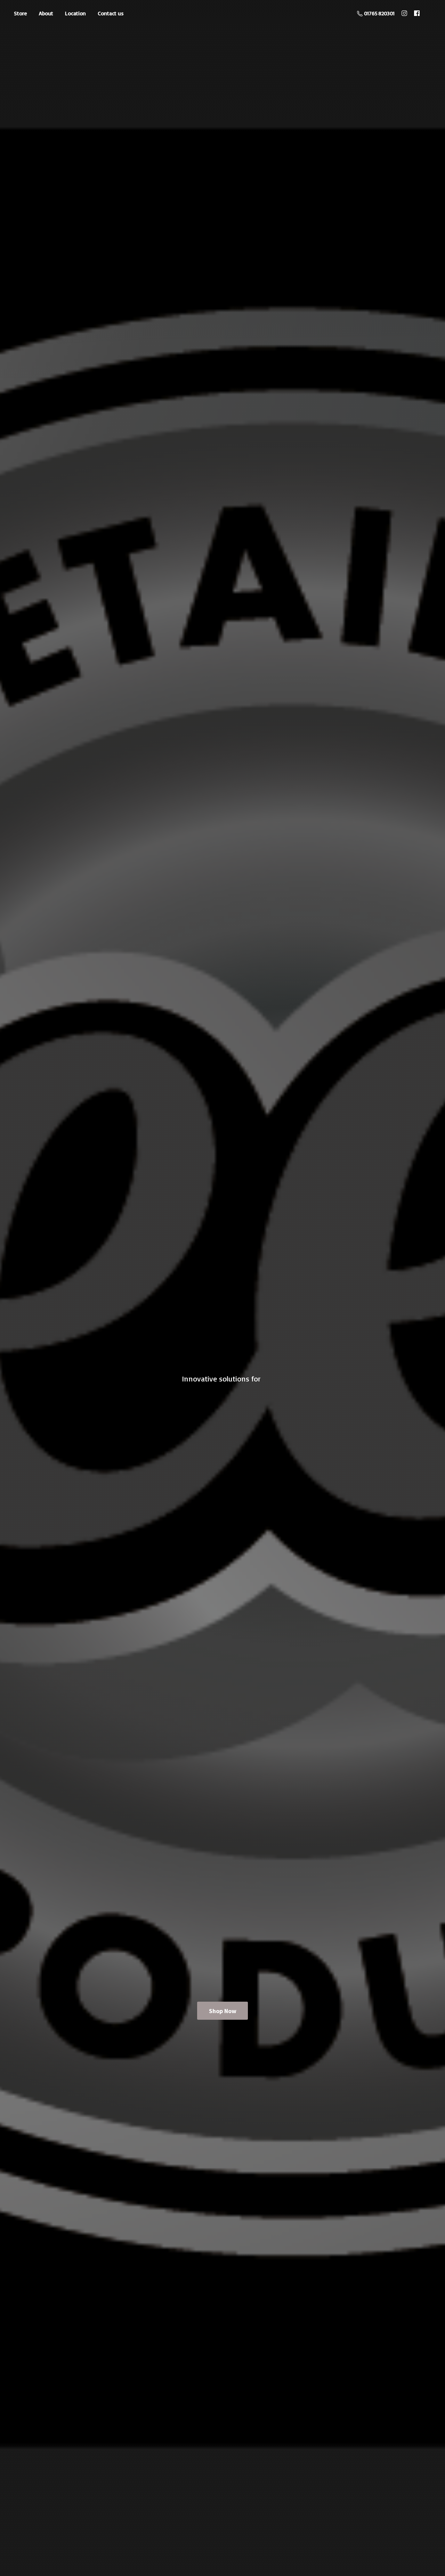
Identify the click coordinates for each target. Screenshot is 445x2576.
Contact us (111, 13)
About (46, 13)
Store (21, 13)
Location (75, 13)
